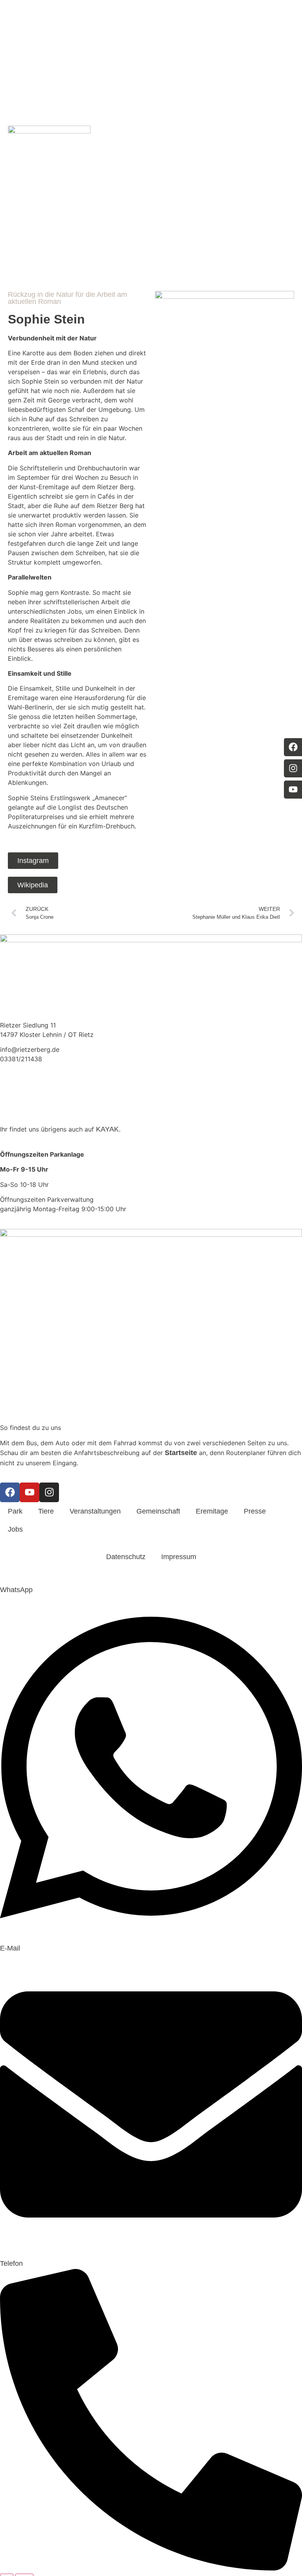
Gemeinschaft (235, 142)
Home (104, 142)
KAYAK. (108, 1130)
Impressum (179, 1557)
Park (123, 142)
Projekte (204, 142)
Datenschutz (126, 1557)
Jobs (15, 1530)
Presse (255, 1512)
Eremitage (267, 142)
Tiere (140, 142)
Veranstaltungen (170, 142)
